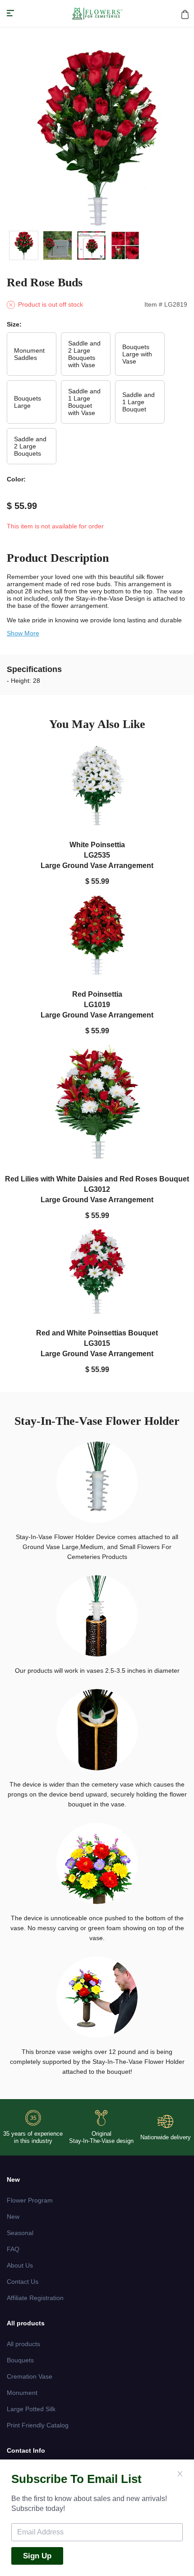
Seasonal (20, 2233)
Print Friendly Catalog (38, 2425)
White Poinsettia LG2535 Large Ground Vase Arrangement (97, 855)
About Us (20, 2265)
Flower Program (30, 2200)
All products (23, 2344)
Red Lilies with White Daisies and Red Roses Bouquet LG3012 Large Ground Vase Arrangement (97, 1189)
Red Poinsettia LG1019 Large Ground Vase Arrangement (97, 1004)
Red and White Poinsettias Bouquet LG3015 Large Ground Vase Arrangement (97, 1343)
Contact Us (23, 2282)
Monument (22, 2393)
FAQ (13, 2249)
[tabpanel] (97, 138)
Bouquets (20, 2360)
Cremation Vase (30, 2376)
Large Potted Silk (31, 2409)
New (13, 2217)
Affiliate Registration (35, 2298)
